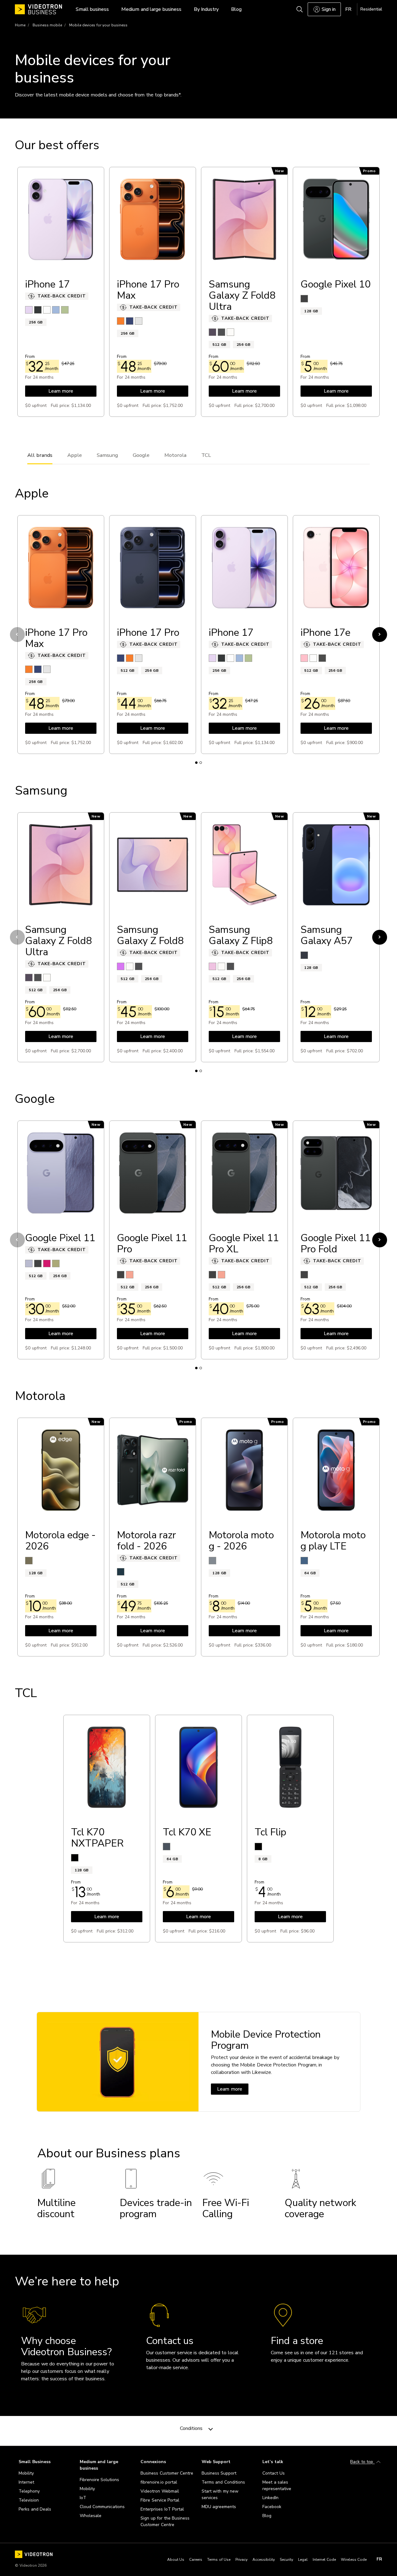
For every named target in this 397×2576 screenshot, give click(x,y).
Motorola (175, 455)
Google (141, 455)
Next (380, 635)
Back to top (362, 2462)
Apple (75, 455)
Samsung (107, 455)
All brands (40, 455)
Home (20, 25)
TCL (206, 455)
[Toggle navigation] (211, 2428)
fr (379, 2559)
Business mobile (47, 25)
